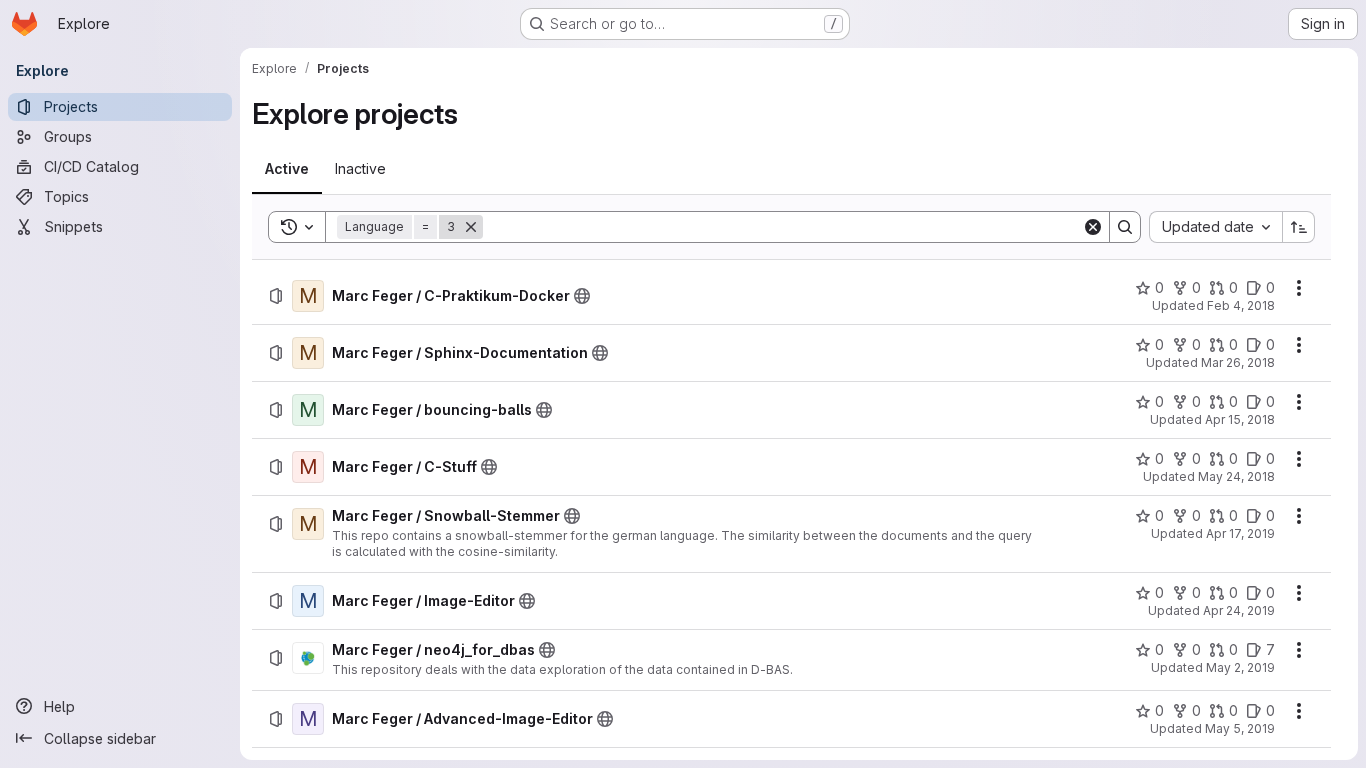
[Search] (1125, 227)
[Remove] (471, 227)
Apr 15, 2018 (1240, 419)
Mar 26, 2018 (1238, 362)
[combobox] (1215, 227)
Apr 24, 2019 (1239, 610)
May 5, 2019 (1240, 728)
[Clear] (1093, 227)
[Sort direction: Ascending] (1299, 227)
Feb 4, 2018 (1241, 305)
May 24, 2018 (1236, 476)
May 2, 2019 (1240, 667)
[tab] (287, 169)
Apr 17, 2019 (1240, 533)
